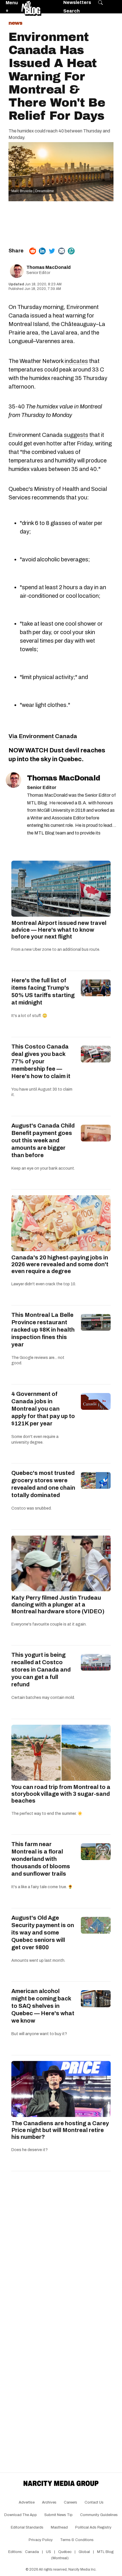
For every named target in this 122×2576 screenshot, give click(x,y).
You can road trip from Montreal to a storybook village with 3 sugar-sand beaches (61, 1794)
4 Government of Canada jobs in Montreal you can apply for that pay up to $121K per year (43, 1409)
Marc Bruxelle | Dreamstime (33, 191)
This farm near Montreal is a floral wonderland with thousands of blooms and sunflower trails (41, 1859)
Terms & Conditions (77, 2540)
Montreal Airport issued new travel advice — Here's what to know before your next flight (59, 930)
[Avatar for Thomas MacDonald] (13, 780)
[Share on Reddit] (33, 251)
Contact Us (94, 2502)
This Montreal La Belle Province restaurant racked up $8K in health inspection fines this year (43, 1330)
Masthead (59, 2527)
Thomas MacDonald (49, 267)
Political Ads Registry (93, 2527)
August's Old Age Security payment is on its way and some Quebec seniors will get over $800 (43, 1932)
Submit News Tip (58, 2515)
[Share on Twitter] (52, 251)
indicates (76, 361)
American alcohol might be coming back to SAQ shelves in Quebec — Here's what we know (43, 2006)
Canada (32, 2552)
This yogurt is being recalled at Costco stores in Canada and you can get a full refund (41, 1670)
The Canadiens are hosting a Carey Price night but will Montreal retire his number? (60, 2130)
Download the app (21, 2515)
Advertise (27, 2502)
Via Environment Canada (43, 736)
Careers (71, 2502)
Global (84, 2552)
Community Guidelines (99, 2515)
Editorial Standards (27, 2527)
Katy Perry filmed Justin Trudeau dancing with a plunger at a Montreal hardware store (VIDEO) (58, 1604)
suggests (76, 435)
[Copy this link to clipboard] (71, 251)
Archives (49, 2502)
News (15, 23)
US (49, 2552)
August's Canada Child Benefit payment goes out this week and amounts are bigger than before (43, 1140)
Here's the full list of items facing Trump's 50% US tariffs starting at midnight (43, 991)
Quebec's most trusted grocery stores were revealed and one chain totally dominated (43, 1484)
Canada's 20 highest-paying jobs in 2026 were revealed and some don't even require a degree (60, 1264)
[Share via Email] (62, 251)
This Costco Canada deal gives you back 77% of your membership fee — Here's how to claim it (41, 1061)
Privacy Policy (41, 2540)
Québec (65, 2552)
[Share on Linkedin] (42, 251)
